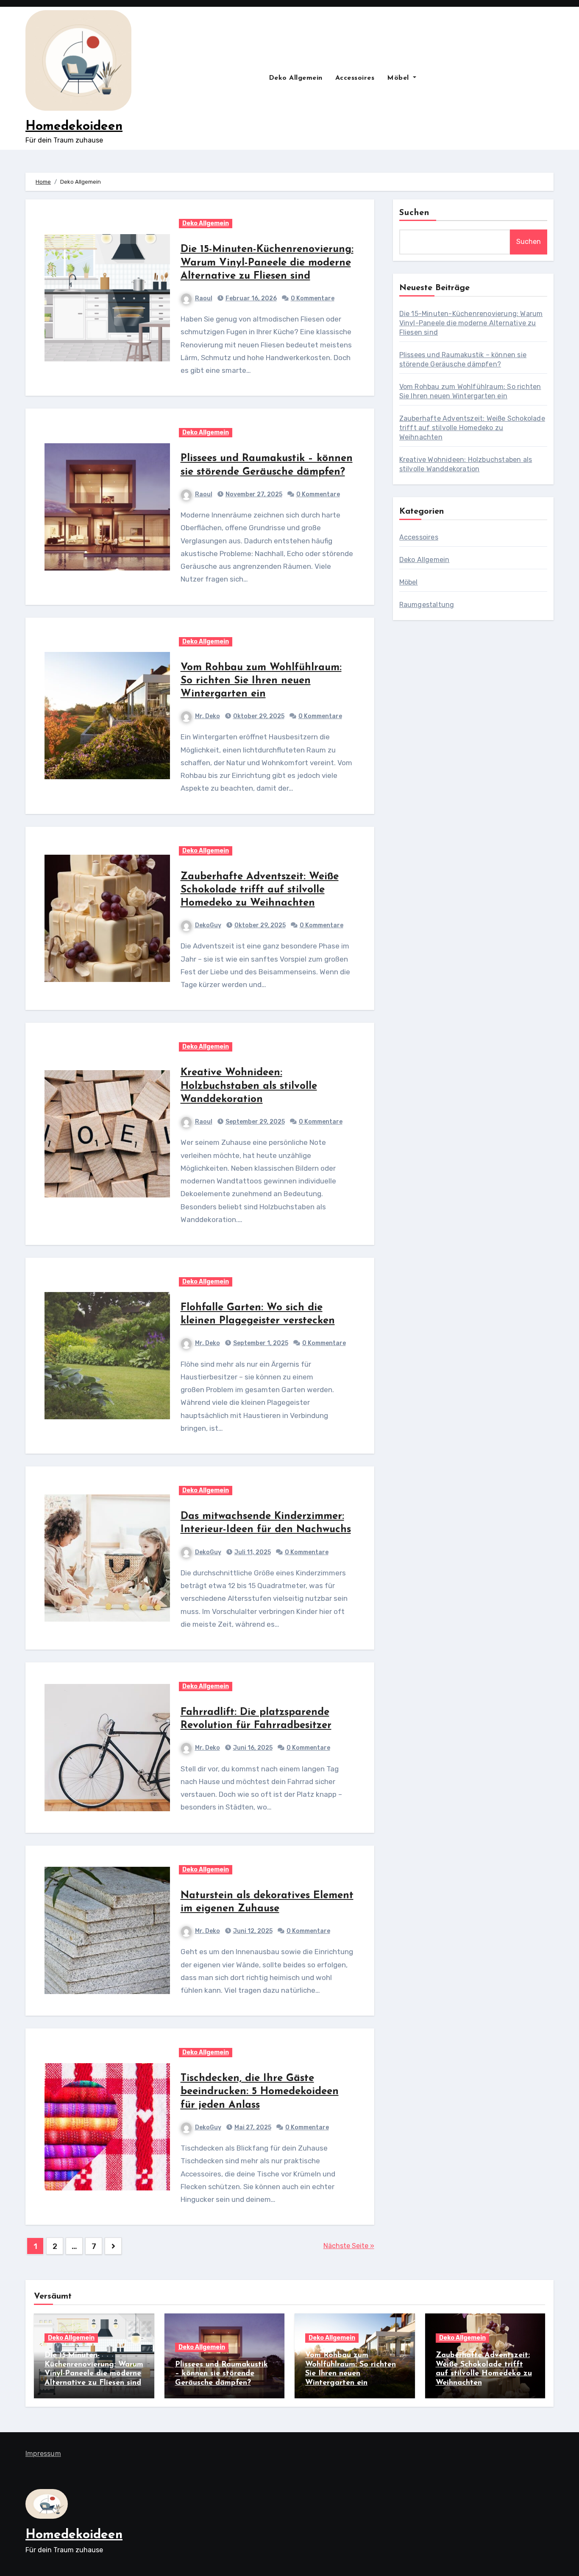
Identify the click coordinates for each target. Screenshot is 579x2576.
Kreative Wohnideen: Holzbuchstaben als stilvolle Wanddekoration (249, 1086)
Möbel (399, 78)
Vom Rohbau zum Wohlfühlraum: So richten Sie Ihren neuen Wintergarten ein (261, 681)
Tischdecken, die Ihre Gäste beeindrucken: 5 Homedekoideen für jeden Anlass (260, 2092)
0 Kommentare (313, 298)
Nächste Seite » (349, 2246)
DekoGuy (208, 925)
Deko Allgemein (296, 78)
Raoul (204, 298)
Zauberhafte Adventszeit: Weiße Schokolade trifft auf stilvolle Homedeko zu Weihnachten (260, 890)
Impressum (43, 2454)
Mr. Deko (207, 716)
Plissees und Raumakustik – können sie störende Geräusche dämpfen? (221, 2374)
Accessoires (355, 78)
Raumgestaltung (427, 605)
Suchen (415, 213)
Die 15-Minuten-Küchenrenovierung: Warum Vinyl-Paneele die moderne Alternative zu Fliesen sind (267, 263)
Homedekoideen (74, 127)
